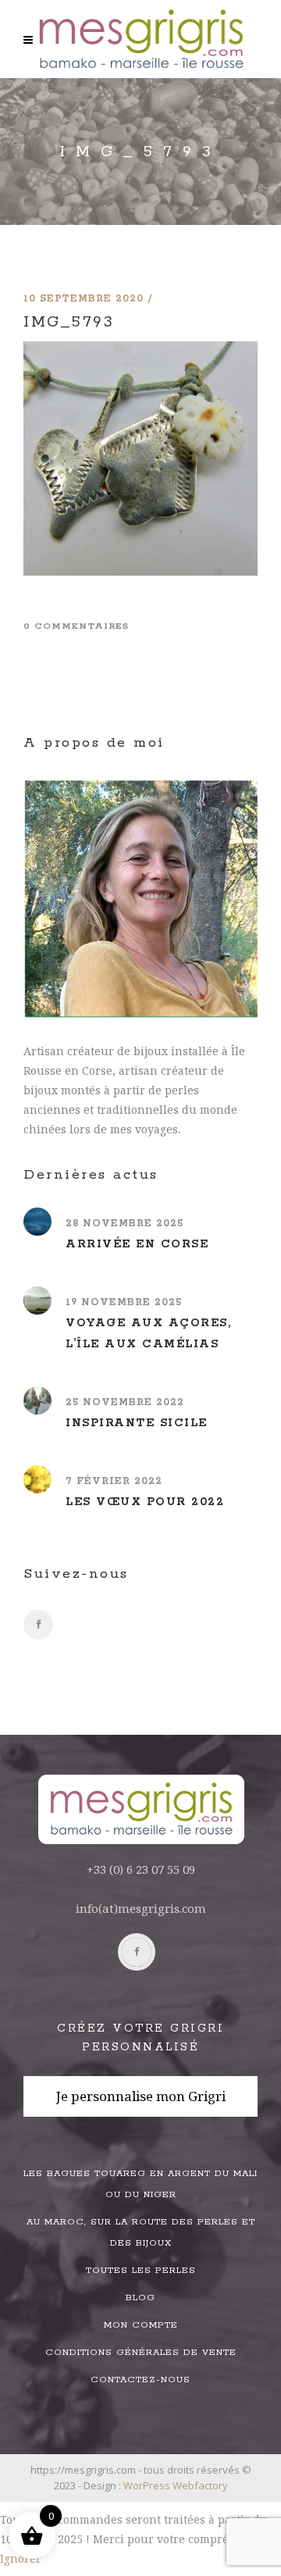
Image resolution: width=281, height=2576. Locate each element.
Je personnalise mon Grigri (141, 2096)
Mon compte (141, 2325)
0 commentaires (76, 626)
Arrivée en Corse (137, 1244)
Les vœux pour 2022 (145, 1502)
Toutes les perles (141, 2270)
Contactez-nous (140, 2380)
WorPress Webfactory (176, 2485)
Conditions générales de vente (141, 2352)
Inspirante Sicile (137, 1423)
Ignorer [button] (21, 2558)
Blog (140, 2298)
